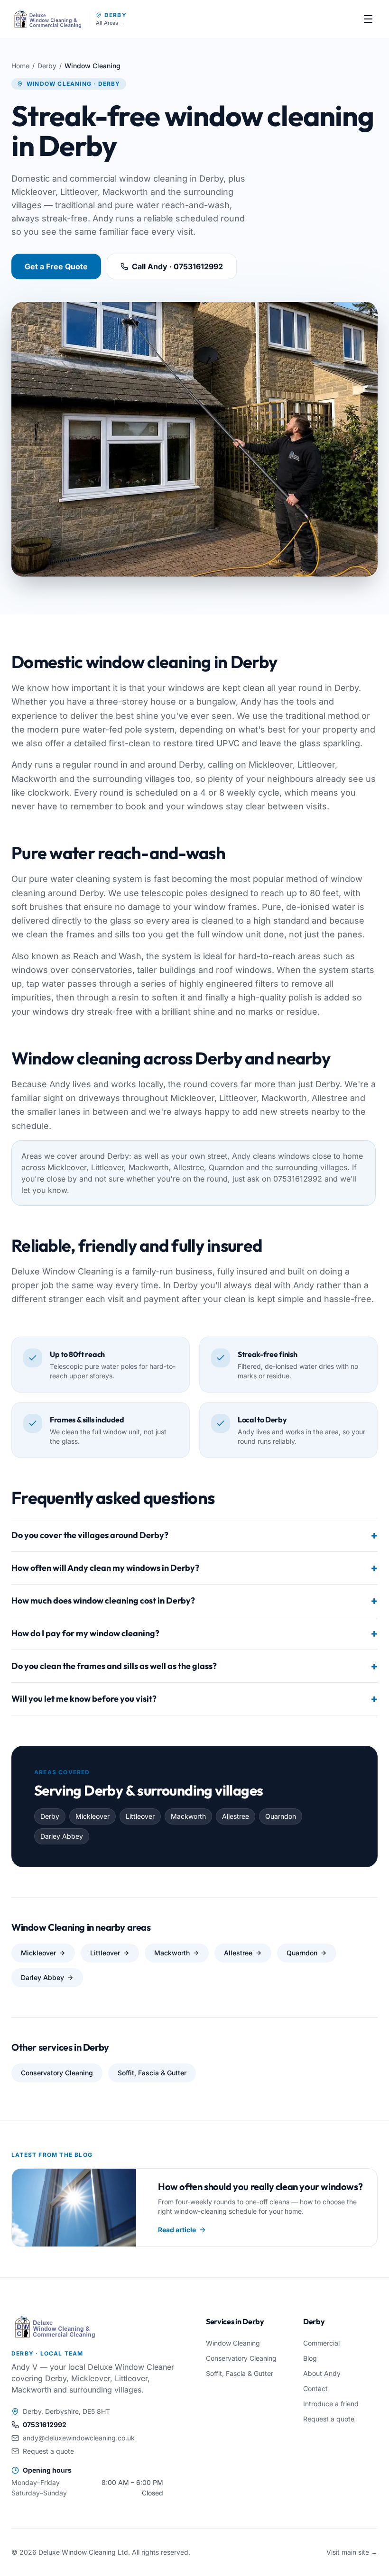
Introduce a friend (331, 2404)
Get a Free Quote (56, 266)
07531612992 (45, 2425)
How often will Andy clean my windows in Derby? (194, 1568)
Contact (315, 2388)
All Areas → (110, 23)
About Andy (322, 2373)
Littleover (105, 1953)
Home (20, 66)
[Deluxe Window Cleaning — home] (48, 19)
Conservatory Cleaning (57, 2073)
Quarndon (302, 1953)
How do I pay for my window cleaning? (194, 1633)
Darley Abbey (42, 1977)
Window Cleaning (233, 2343)
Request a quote (48, 2451)
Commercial (321, 2343)
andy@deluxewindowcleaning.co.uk (79, 2438)
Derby (116, 15)
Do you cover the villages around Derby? (194, 1535)
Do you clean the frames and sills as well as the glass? (194, 1666)
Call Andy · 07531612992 (177, 266)
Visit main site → (352, 2552)
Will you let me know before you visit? (194, 1699)
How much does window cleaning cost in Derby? (194, 1601)
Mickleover (38, 1953)
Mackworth (172, 1953)
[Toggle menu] (368, 19)
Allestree (238, 1953)
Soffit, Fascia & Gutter (152, 2073)
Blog (310, 2358)
